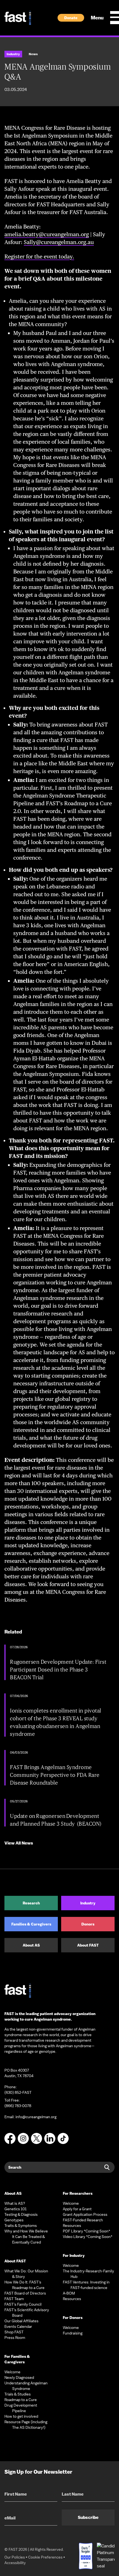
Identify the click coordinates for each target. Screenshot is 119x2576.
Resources (72, 2226)
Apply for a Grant (77, 2209)
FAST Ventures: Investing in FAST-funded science (86, 2285)
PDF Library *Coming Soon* (86, 2231)
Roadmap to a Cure (21, 2400)
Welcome (12, 2372)
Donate (71, 18)
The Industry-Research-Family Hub (88, 2274)
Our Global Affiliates (21, 2321)
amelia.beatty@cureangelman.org (47, 234)
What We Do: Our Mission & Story (26, 2274)
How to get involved (21, 2416)
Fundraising (73, 2333)
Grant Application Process (85, 2214)
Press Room (15, 2338)
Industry (88, 1903)
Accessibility (15, 2563)
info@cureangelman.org (36, 2117)
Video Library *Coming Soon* (88, 2237)
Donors (88, 1924)
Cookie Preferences (45, 2557)
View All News (19, 1843)
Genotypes (14, 2220)
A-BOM (69, 2293)
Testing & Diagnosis (21, 2214)
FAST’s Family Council (23, 2304)
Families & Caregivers (31, 1924)
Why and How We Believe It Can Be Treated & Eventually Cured (26, 2237)
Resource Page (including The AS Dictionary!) (26, 2425)
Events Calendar (18, 2326)
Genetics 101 (15, 2209)
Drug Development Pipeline (21, 2408)
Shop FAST (14, 2332)
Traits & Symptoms (21, 2226)
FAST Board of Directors (25, 2293)
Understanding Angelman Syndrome (26, 2386)
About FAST (88, 1945)
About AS (31, 1945)
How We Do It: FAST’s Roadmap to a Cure (24, 2285)
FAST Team (14, 2299)
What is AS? (15, 2203)
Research (31, 1903)
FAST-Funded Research (83, 2220)
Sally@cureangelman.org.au (59, 242)
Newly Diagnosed (19, 2377)
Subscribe (88, 2517)
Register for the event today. (39, 256)
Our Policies (15, 2557)
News (33, 54)
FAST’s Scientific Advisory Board (27, 2313)
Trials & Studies (18, 2394)
